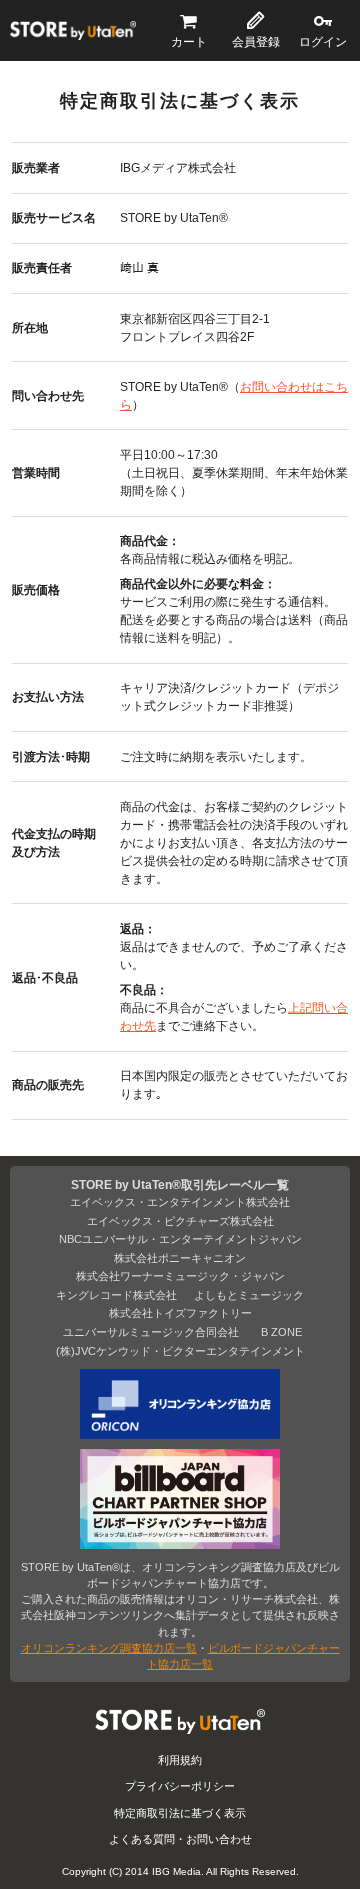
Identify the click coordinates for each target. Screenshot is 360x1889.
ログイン (323, 42)
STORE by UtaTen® (73, 31)
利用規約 (180, 1760)
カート (189, 42)
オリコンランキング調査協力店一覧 (109, 1648)
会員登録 (256, 42)
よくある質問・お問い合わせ (180, 1839)
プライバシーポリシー (180, 1786)
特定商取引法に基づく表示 (180, 1813)
